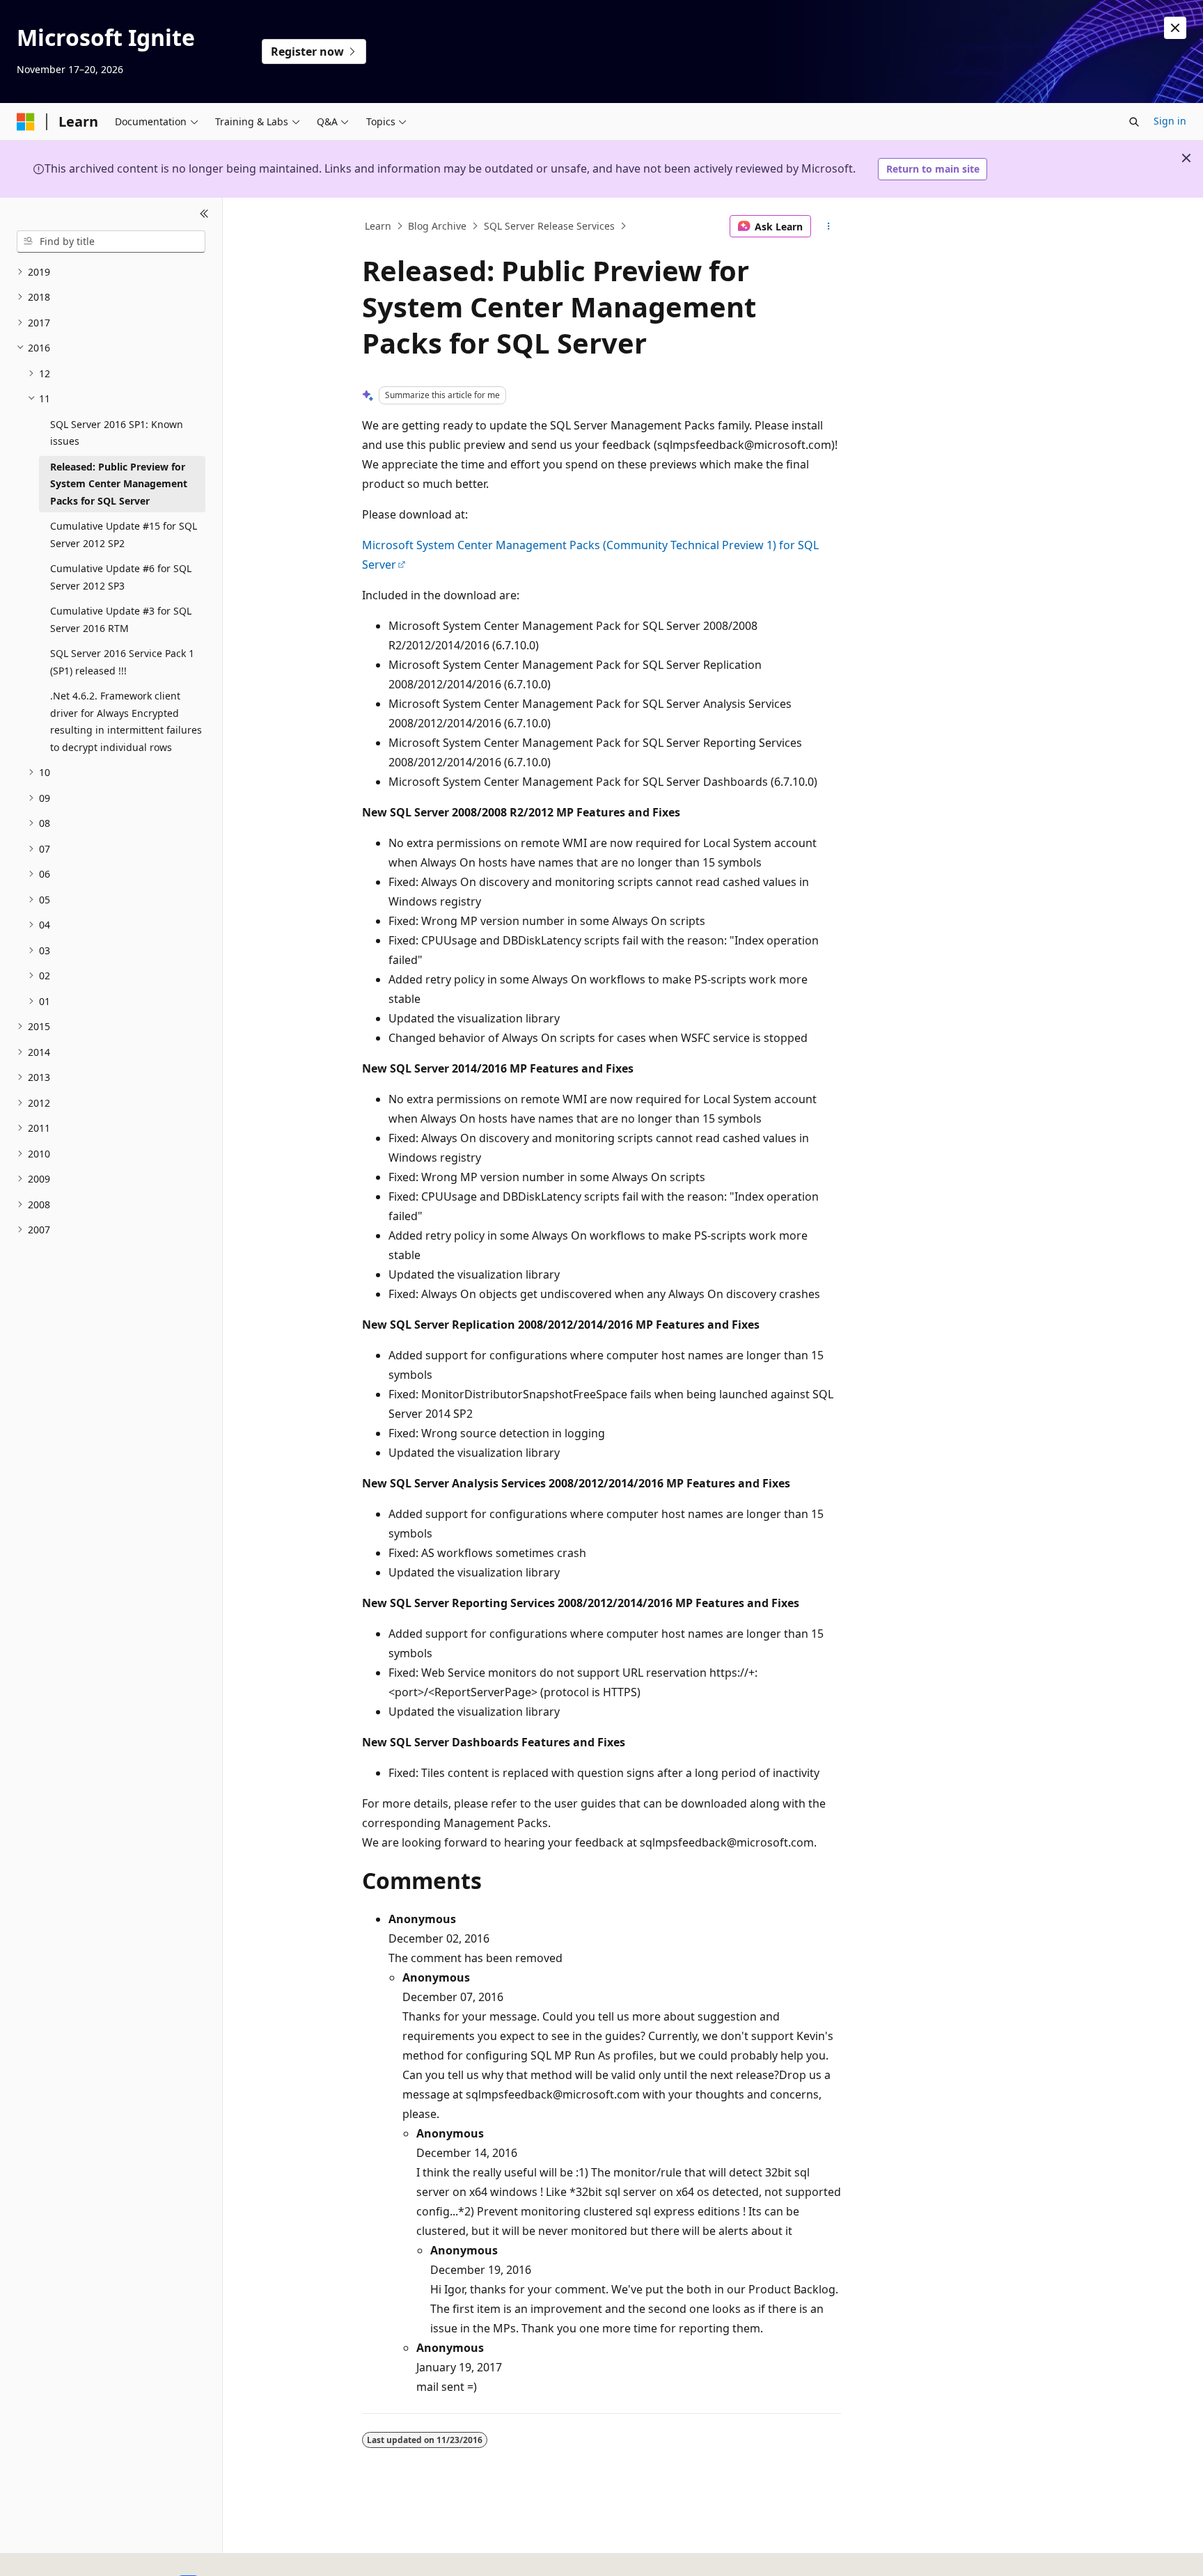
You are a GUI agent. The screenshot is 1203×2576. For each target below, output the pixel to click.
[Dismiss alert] (1175, 28)
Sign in (1170, 121)
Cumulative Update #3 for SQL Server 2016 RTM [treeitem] (121, 619)
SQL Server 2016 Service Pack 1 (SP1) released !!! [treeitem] (122, 662)
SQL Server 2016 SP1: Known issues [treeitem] (117, 433)
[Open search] (1134, 122)
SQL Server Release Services (549, 226)
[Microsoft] (26, 122)
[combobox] (111, 242)
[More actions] (829, 226)
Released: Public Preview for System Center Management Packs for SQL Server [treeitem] (119, 484)
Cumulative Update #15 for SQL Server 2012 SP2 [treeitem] (124, 535)
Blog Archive (437, 226)
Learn (378, 226)
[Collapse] (204, 214)
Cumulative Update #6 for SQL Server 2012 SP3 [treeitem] (121, 577)
